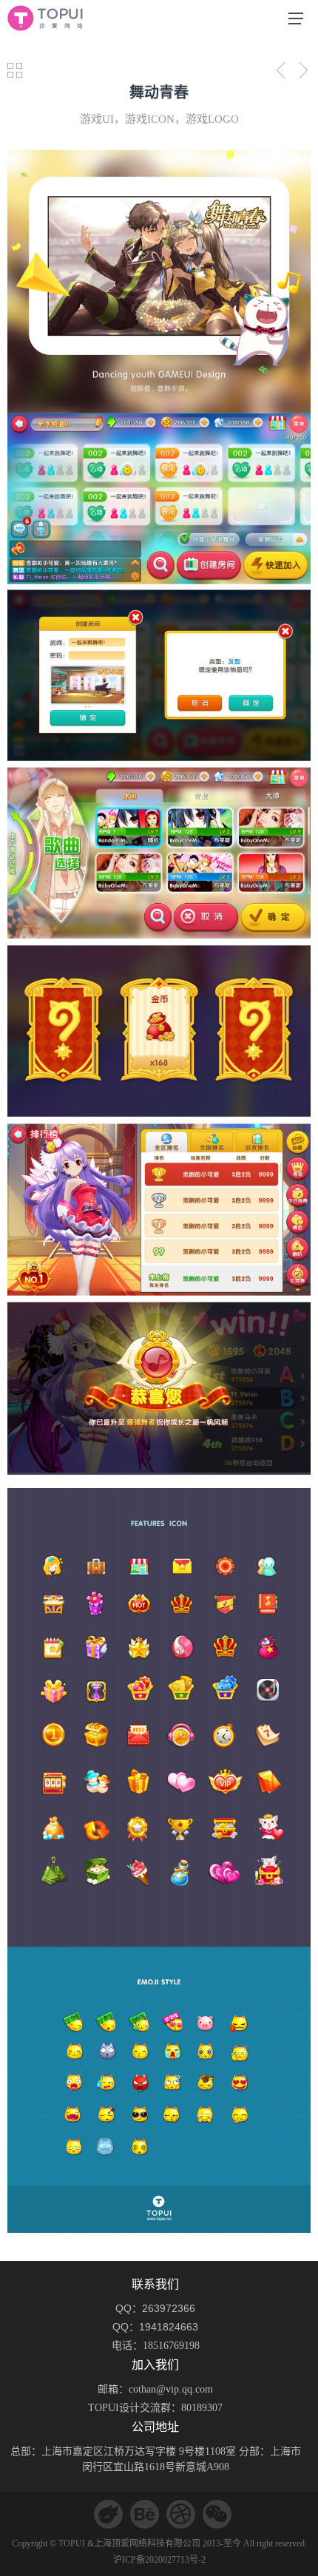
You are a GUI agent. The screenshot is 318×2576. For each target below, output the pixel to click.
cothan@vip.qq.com (171, 2389)
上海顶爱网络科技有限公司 (147, 2543)
